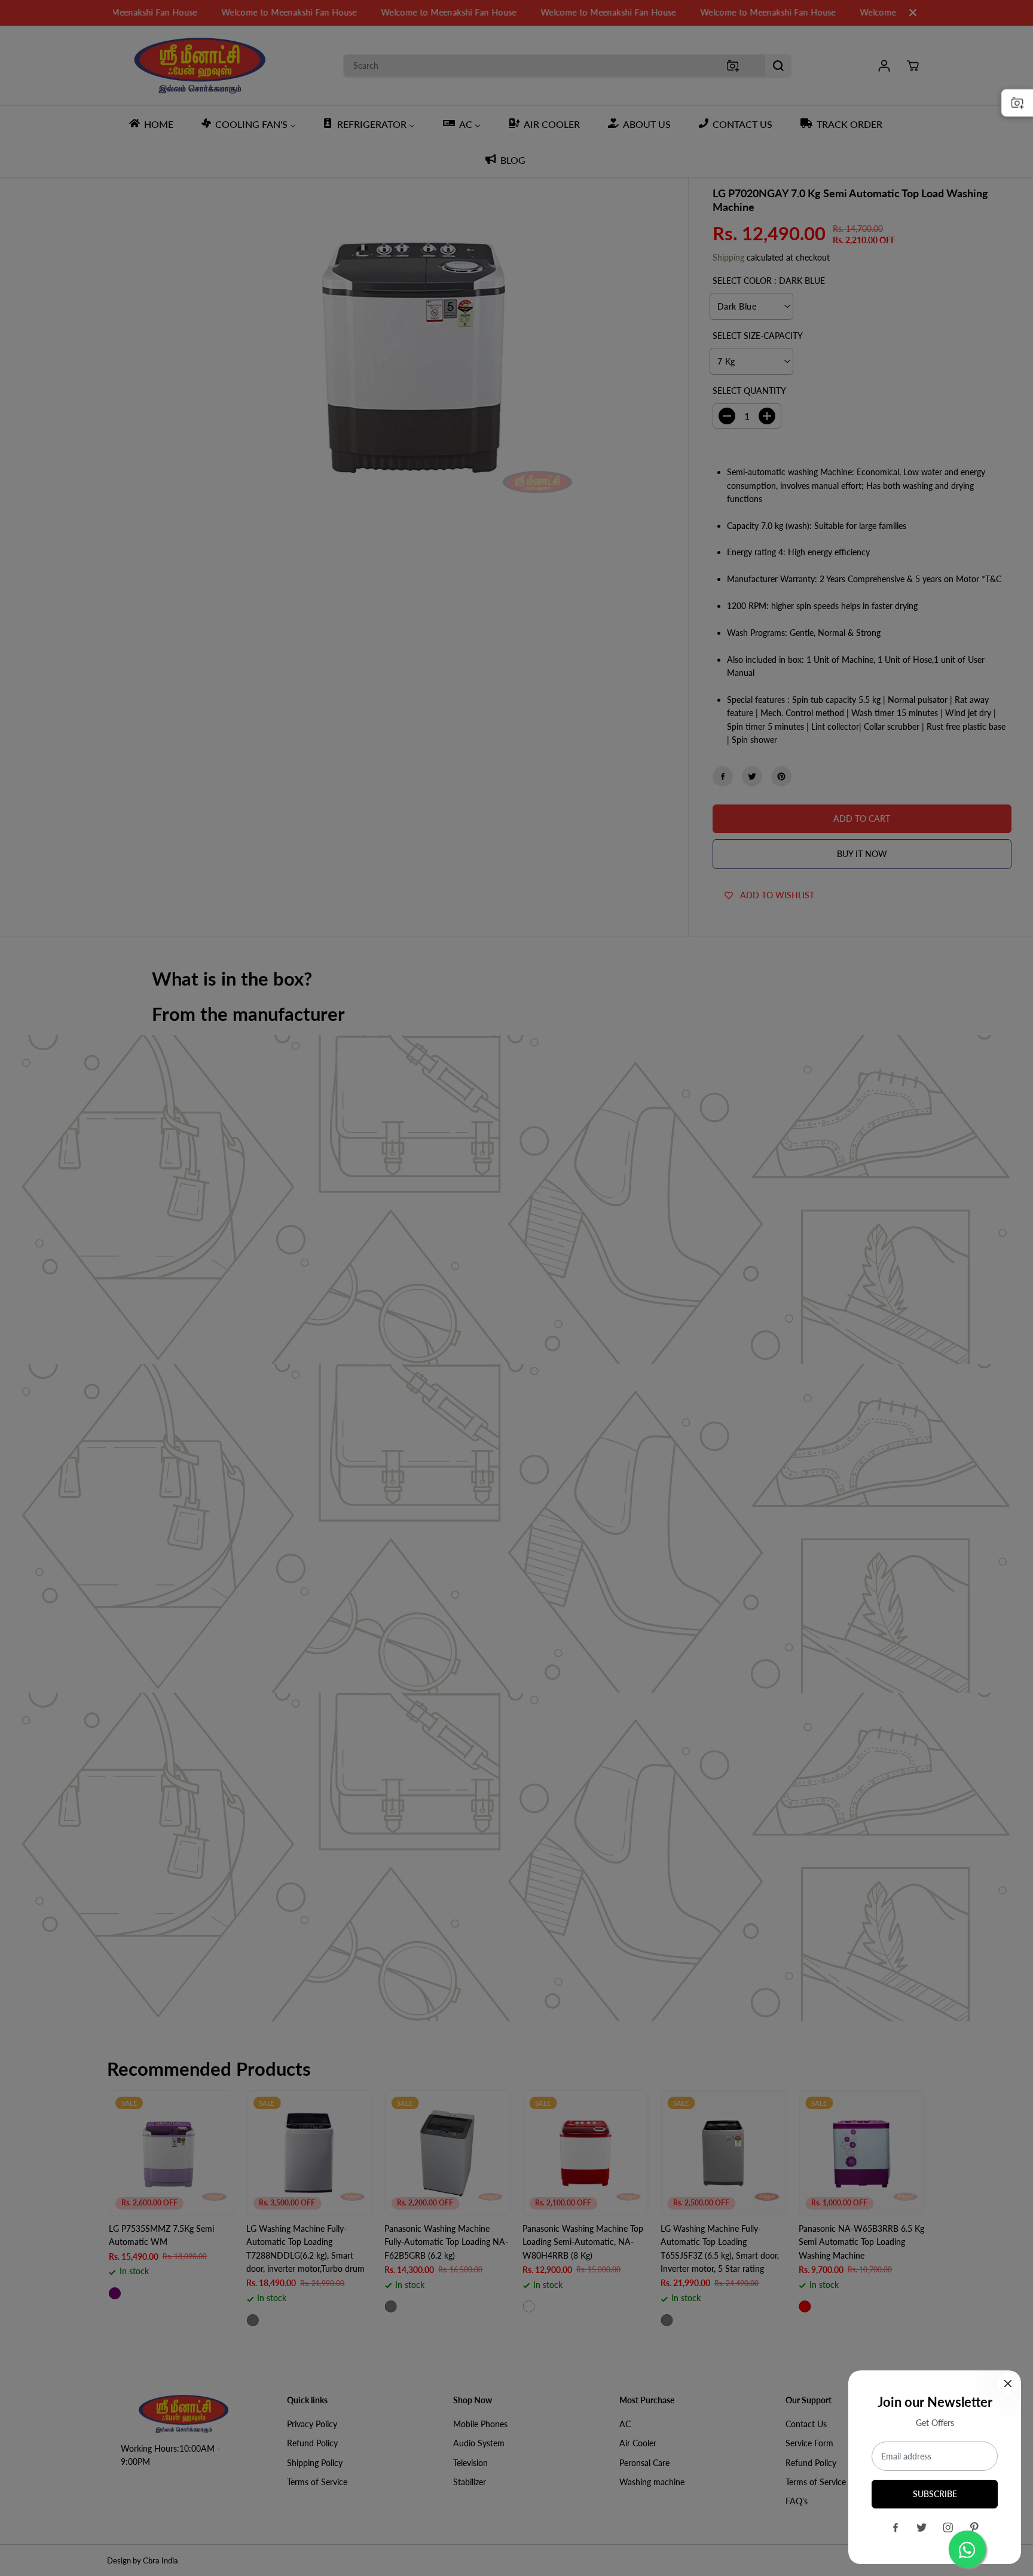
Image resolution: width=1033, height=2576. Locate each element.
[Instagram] (948, 2528)
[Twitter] (922, 2528)
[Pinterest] (974, 2528)
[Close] (1008, 2384)
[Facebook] (896, 2528)
